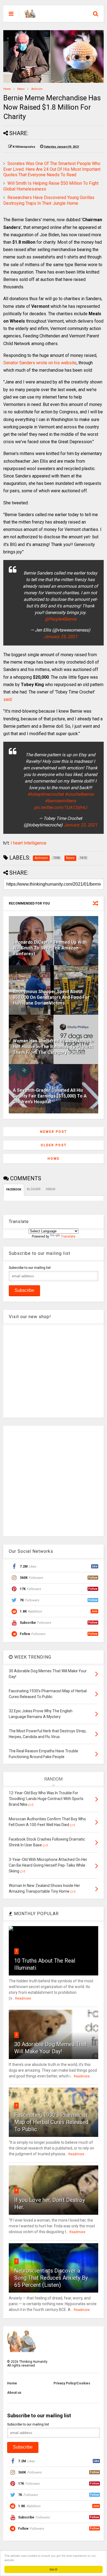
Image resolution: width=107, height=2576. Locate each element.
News (21, 89)
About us (14, 2393)
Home (7, 89)
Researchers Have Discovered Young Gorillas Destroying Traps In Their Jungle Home (49, 200)
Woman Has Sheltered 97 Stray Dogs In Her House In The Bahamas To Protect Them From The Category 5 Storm (53, 1047)
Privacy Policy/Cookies (72, 2383)
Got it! (54, 2569)
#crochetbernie (79, 794)
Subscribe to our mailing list (30, 1268)
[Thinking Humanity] (30, 15)
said (7, 699)
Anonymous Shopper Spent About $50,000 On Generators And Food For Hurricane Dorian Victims (51, 997)
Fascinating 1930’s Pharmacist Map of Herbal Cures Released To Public (51, 2122)
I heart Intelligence (29, 843)
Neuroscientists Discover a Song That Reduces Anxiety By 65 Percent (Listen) (51, 2278)
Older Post (54, 1145)
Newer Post (54, 1132)
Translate (68, 1236)
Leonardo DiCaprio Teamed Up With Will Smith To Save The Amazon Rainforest (50, 948)
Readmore (23, 1998)
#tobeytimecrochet (46, 794)
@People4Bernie (60, 619)
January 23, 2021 (81, 825)
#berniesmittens (60, 801)
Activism (37, 89)
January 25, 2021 (60, 637)
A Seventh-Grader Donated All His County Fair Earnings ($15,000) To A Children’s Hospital (50, 1096)
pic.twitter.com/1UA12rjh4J (60, 807)
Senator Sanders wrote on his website (40, 363)
